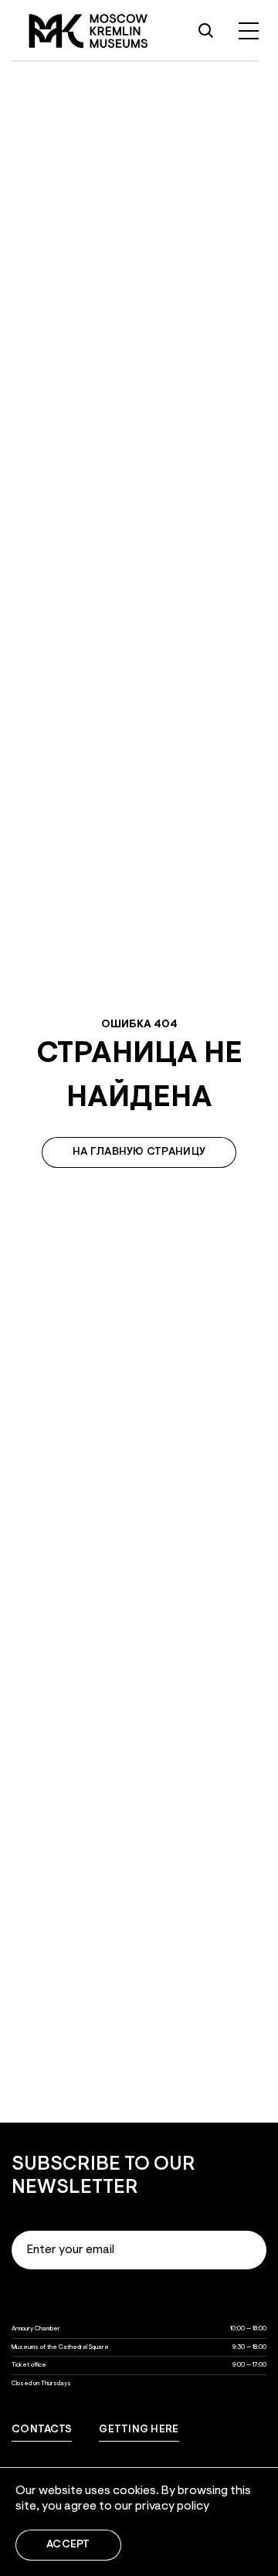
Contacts (42, 2430)
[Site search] (205, 31)
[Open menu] (249, 31)
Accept (68, 2545)
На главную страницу (139, 1152)
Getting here (139, 2430)
